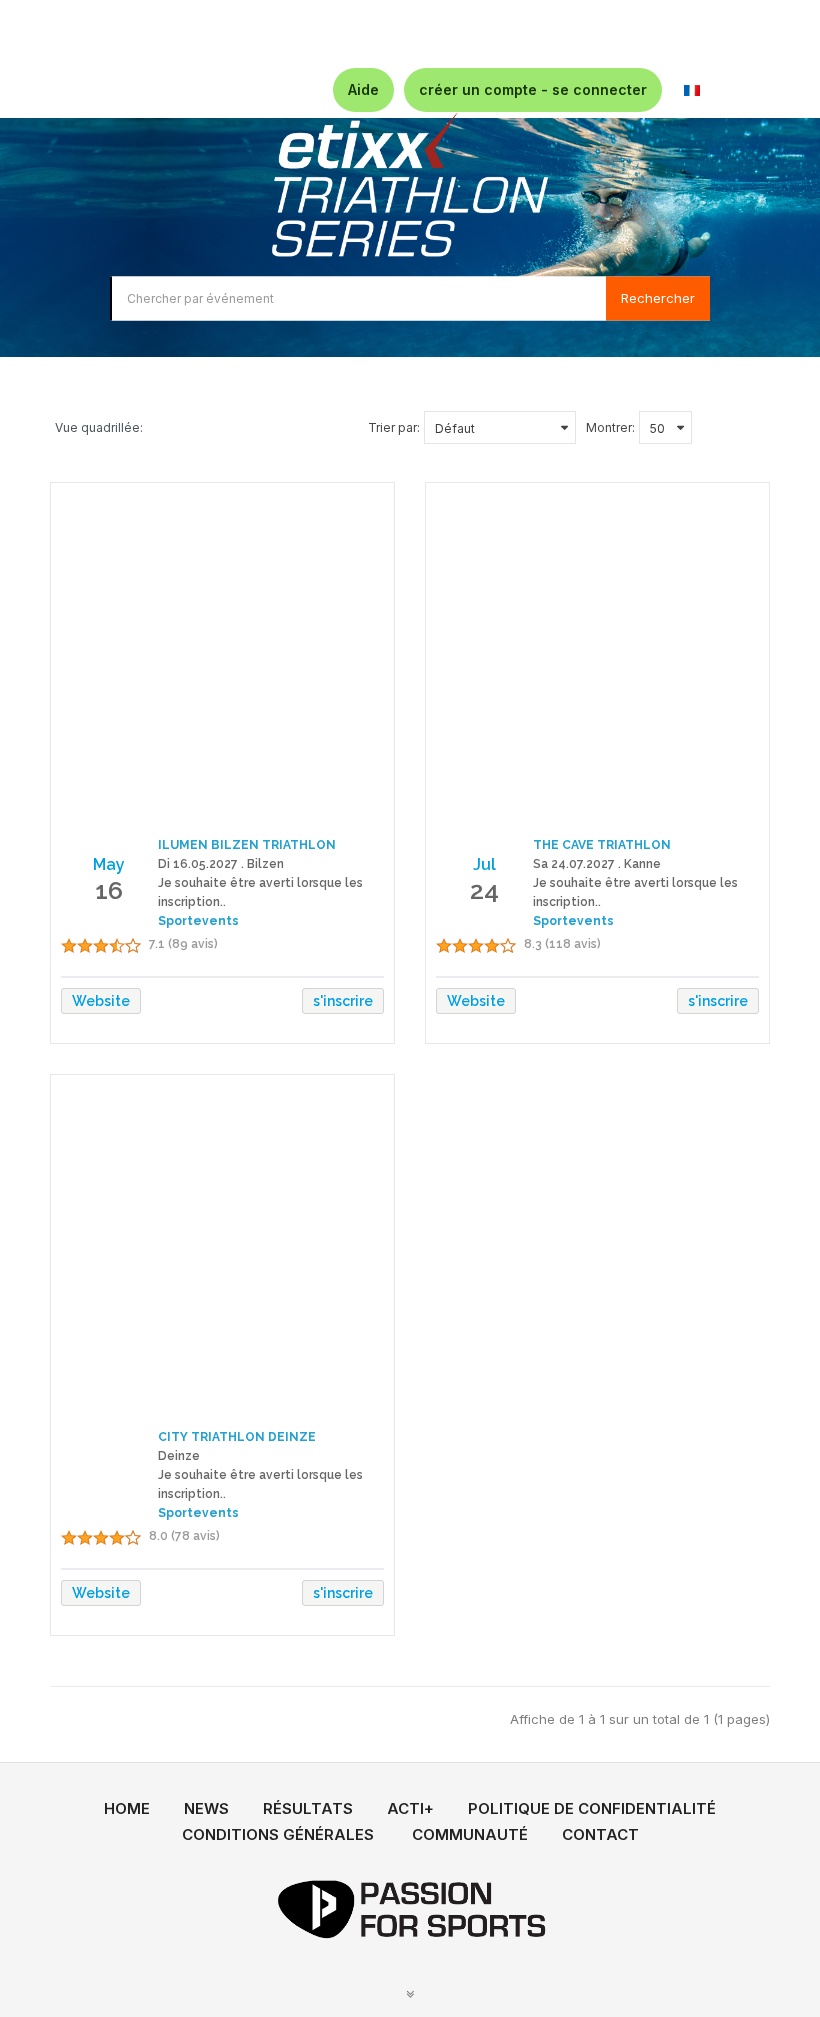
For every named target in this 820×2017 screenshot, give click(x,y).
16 (109, 890)
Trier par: (394, 427)
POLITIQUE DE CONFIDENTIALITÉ (592, 1808)
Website (101, 1001)
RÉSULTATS (308, 1808)
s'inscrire (343, 1001)
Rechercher (658, 298)
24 (484, 890)
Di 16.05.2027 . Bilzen (221, 864)
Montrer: (610, 427)
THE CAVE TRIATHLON (602, 845)
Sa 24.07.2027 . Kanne (597, 864)
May (109, 864)
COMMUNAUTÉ (470, 1834)
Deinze (179, 1456)
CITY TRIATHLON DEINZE (237, 1437)
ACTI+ (410, 1808)
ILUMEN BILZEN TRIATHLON (247, 845)
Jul (484, 864)
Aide (363, 89)
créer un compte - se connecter (533, 89)
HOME (127, 1808)
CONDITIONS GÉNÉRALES (278, 1834)
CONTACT (600, 1834)
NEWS (206, 1808)
